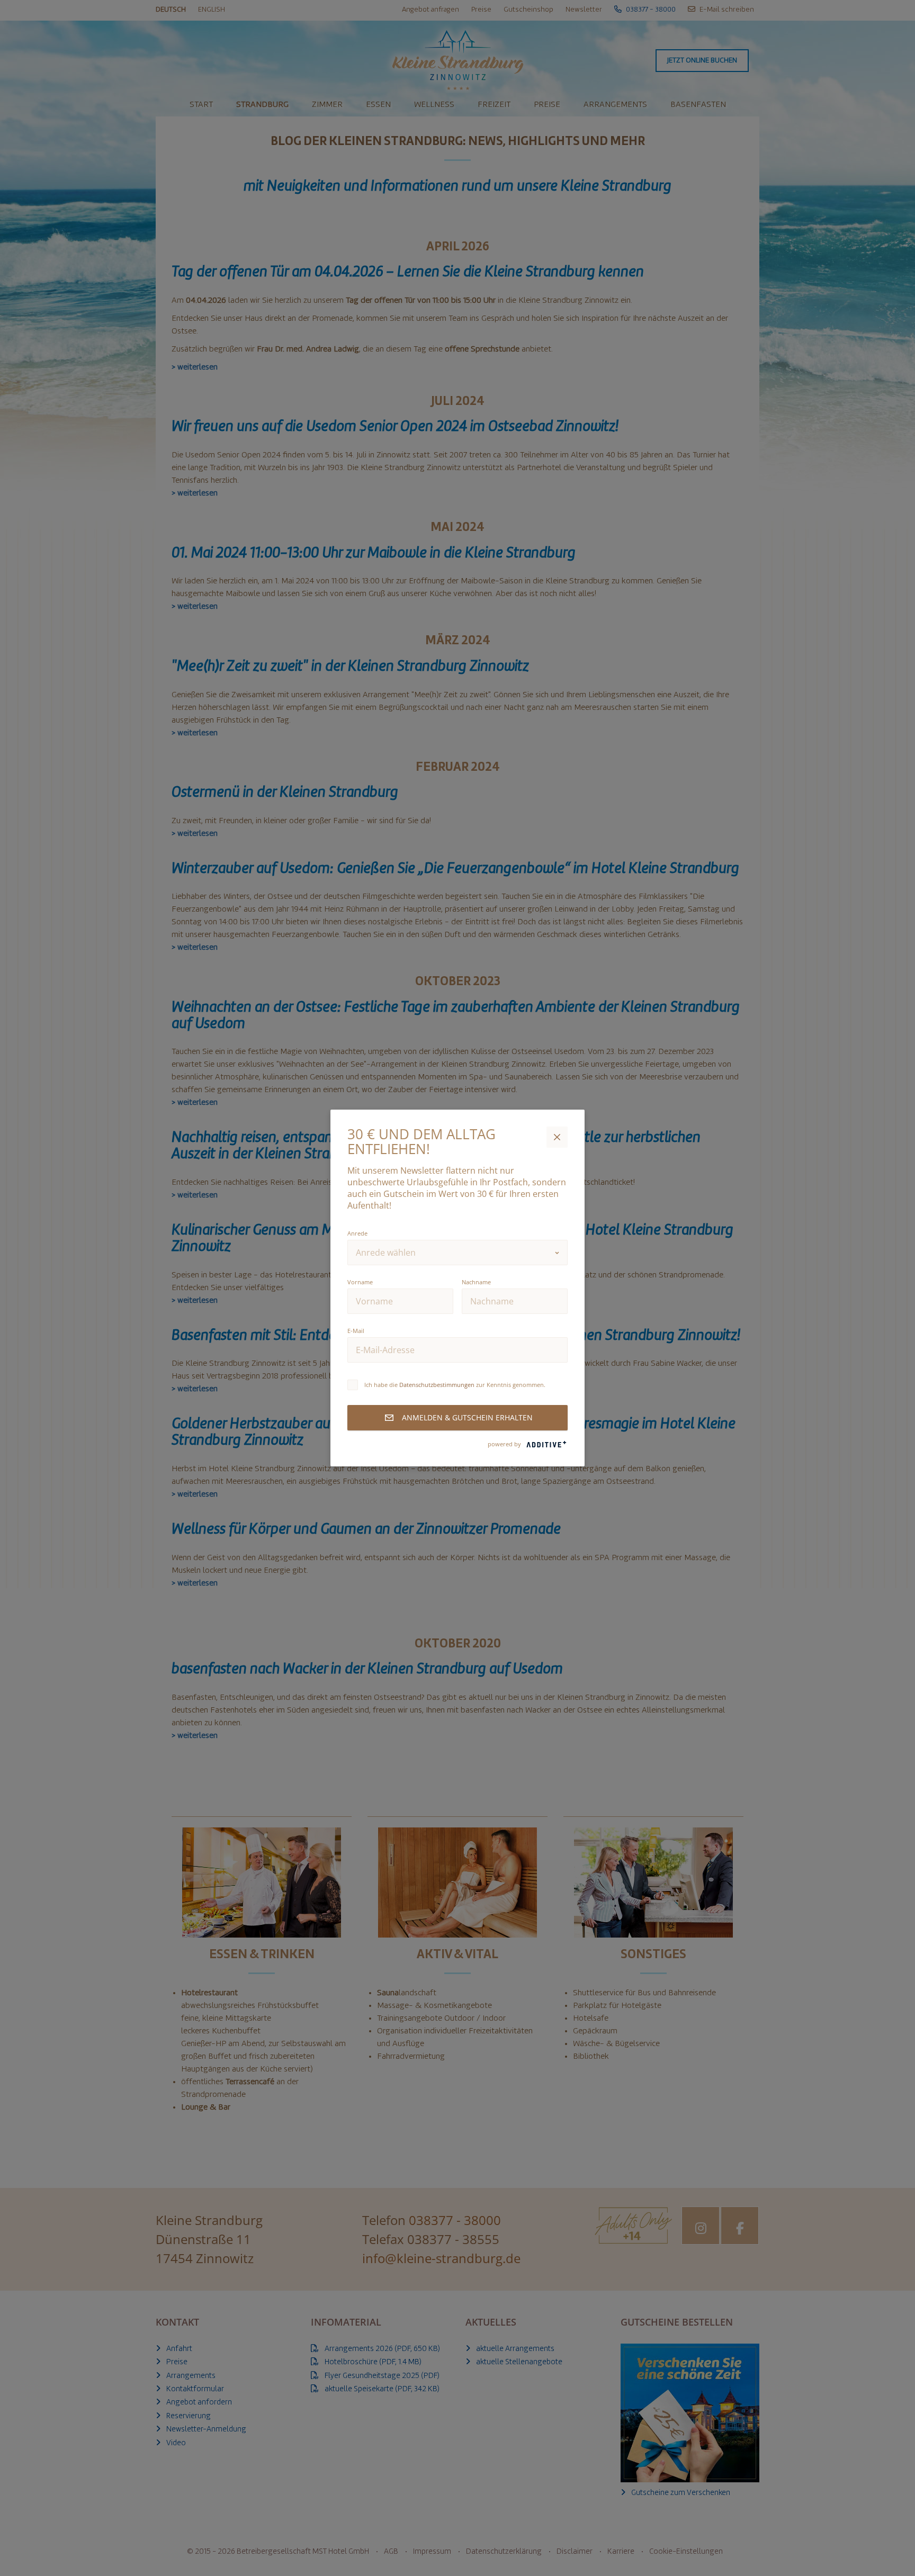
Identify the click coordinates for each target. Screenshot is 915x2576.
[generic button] (557, 1137)
